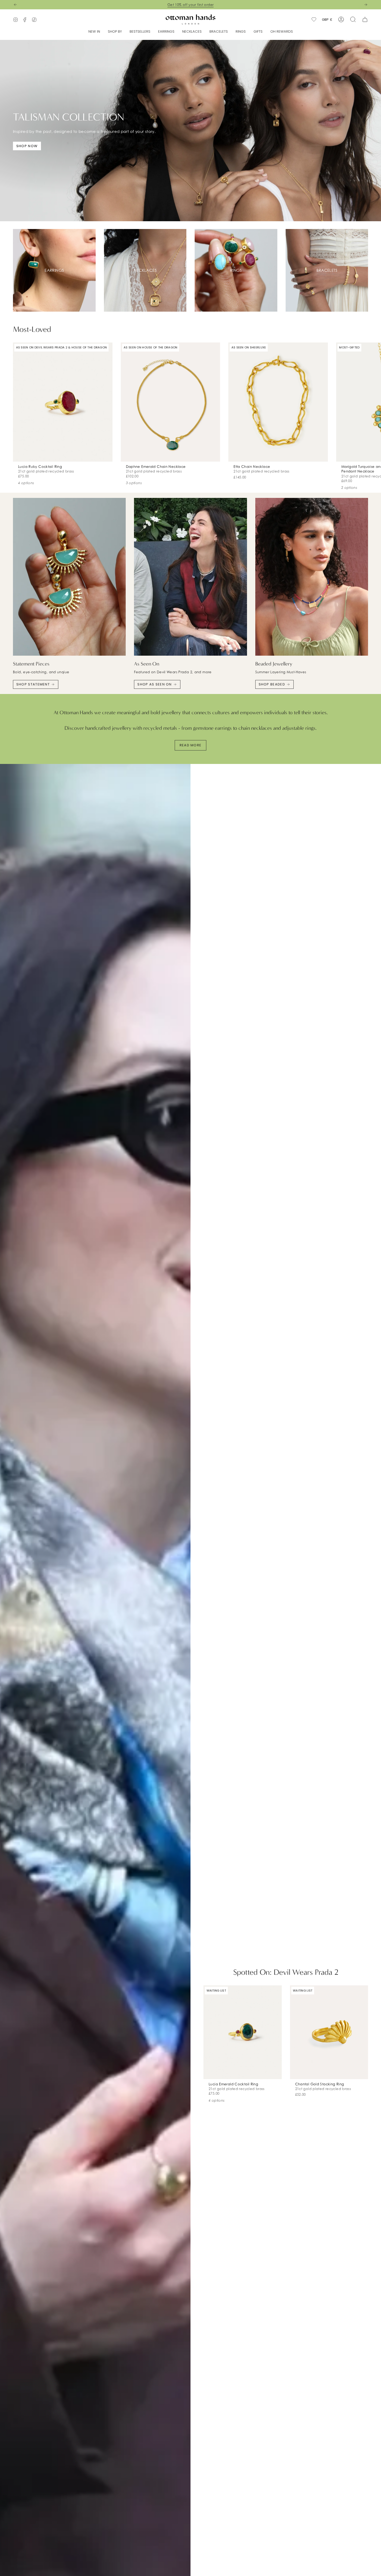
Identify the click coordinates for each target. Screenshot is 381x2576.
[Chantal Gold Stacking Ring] (329, 2032)
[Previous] (15, 5)
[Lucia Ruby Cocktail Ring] (63, 402)
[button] (115, 32)
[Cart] (365, 19)
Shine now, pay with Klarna (191, 5)
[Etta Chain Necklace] (278, 402)
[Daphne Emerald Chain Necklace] (171, 402)
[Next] (366, 5)
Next (373, 402)
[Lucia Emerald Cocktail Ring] (243, 2032)
